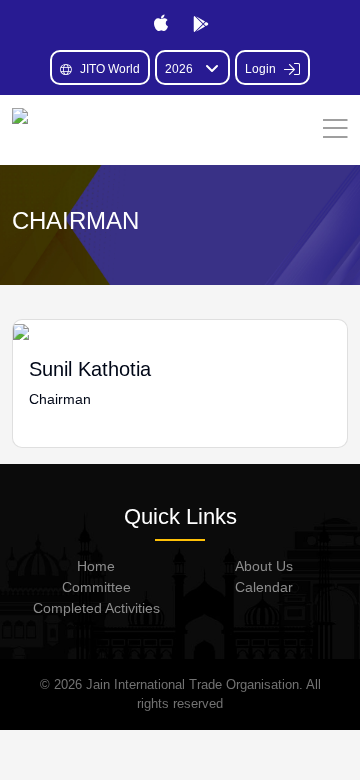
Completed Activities (96, 608)
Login (262, 69)
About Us (264, 566)
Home (96, 566)
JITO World (110, 69)
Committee (96, 587)
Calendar (264, 587)
